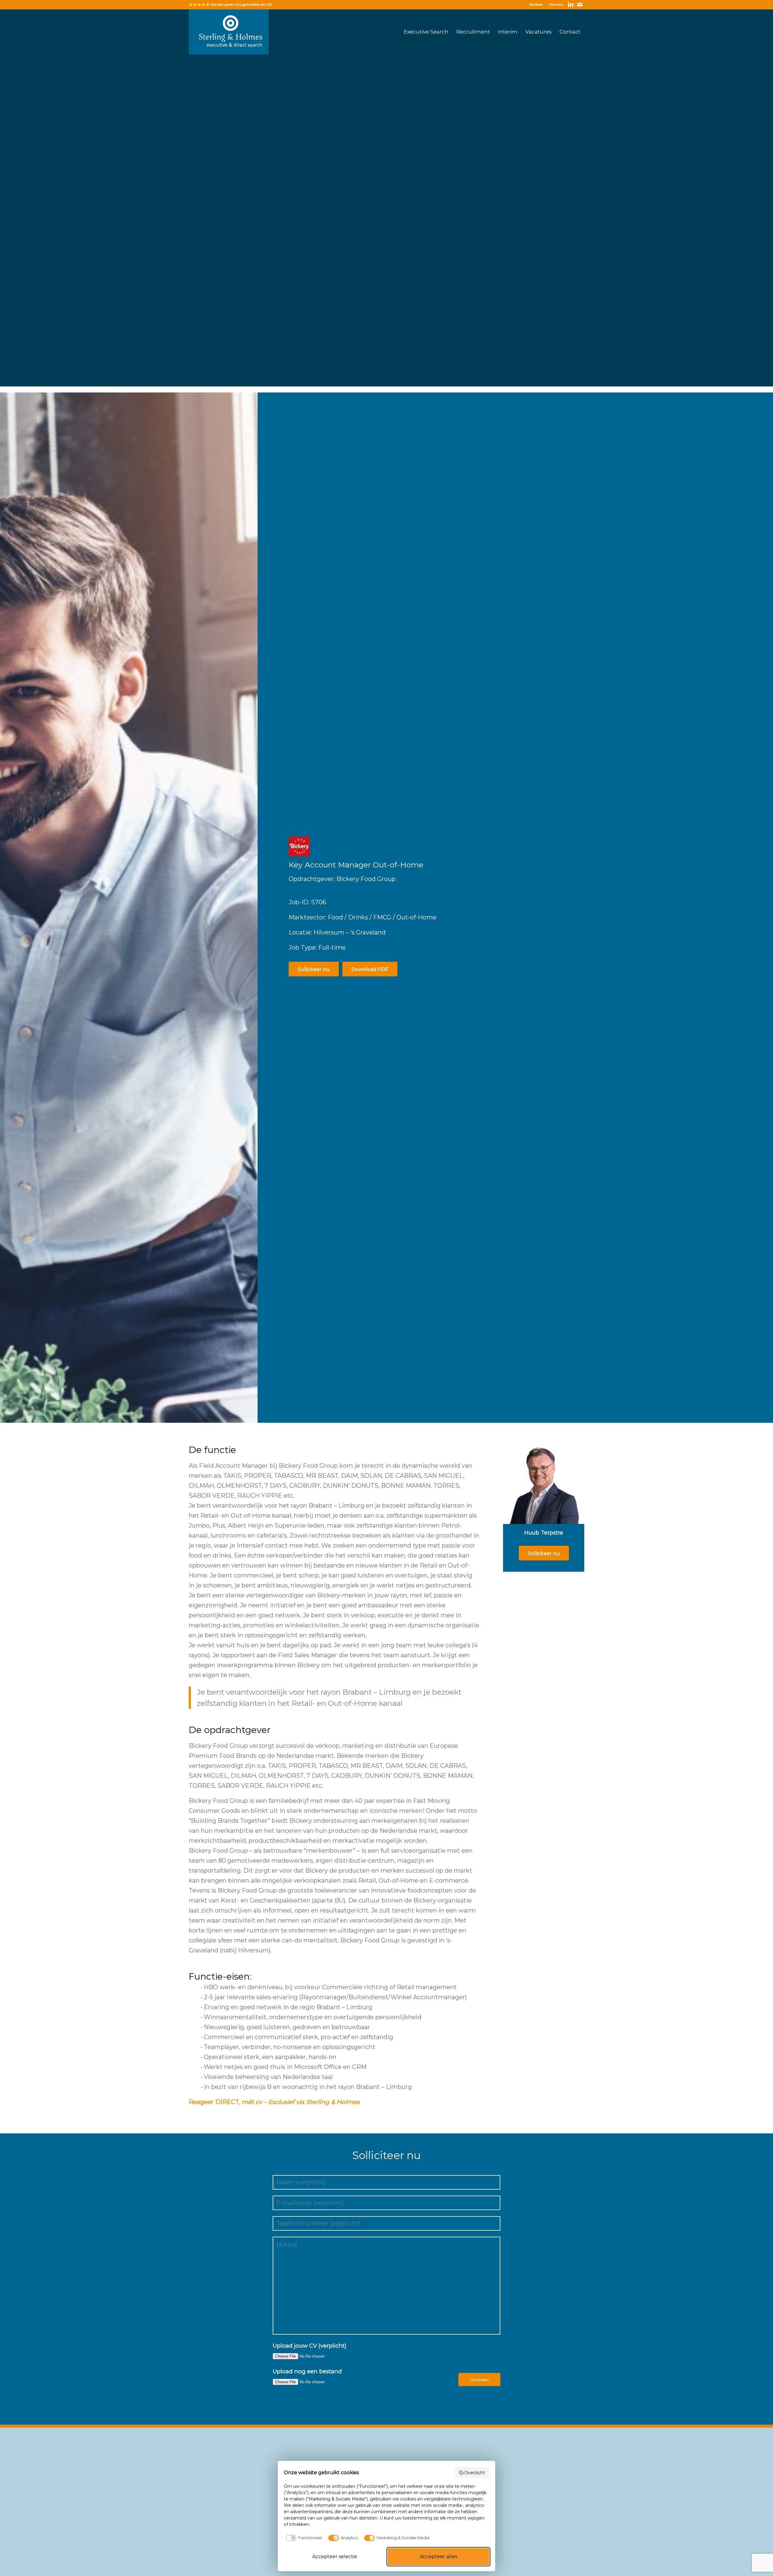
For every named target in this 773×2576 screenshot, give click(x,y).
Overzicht (475, 2473)
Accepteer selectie (335, 2557)
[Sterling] (229, 32)
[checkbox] (303, 2538)
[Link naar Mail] (580, 5)
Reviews (536, 5)
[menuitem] (536, 5)
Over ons (556, 5)
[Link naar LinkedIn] (571, 5)
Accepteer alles (438, 2557)
